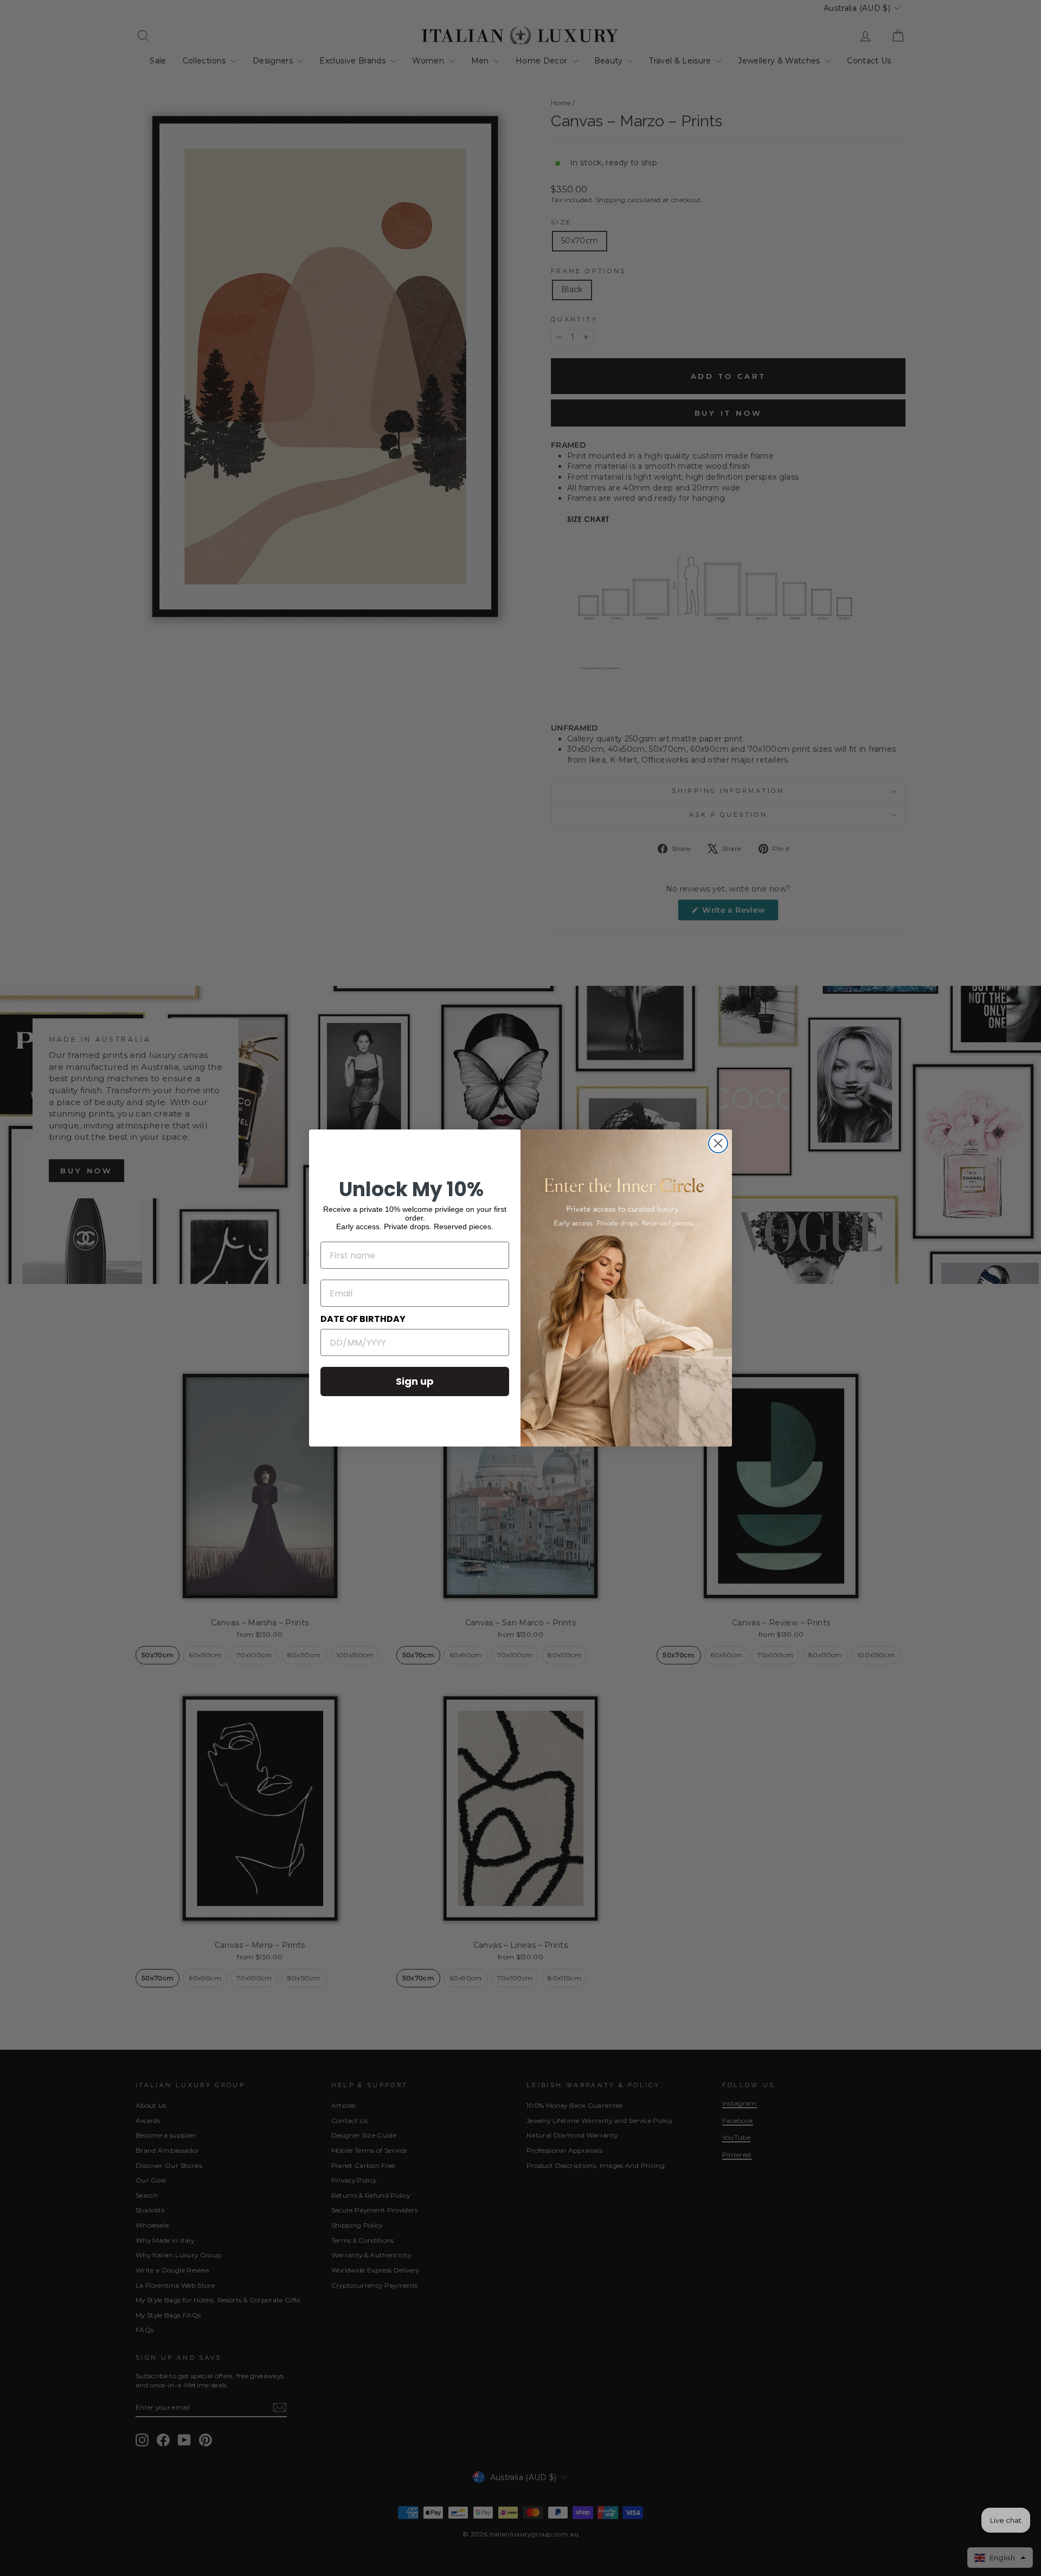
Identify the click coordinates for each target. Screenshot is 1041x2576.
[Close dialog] (718, 1143)
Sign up (415, 1381)
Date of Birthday (363, 1319)
